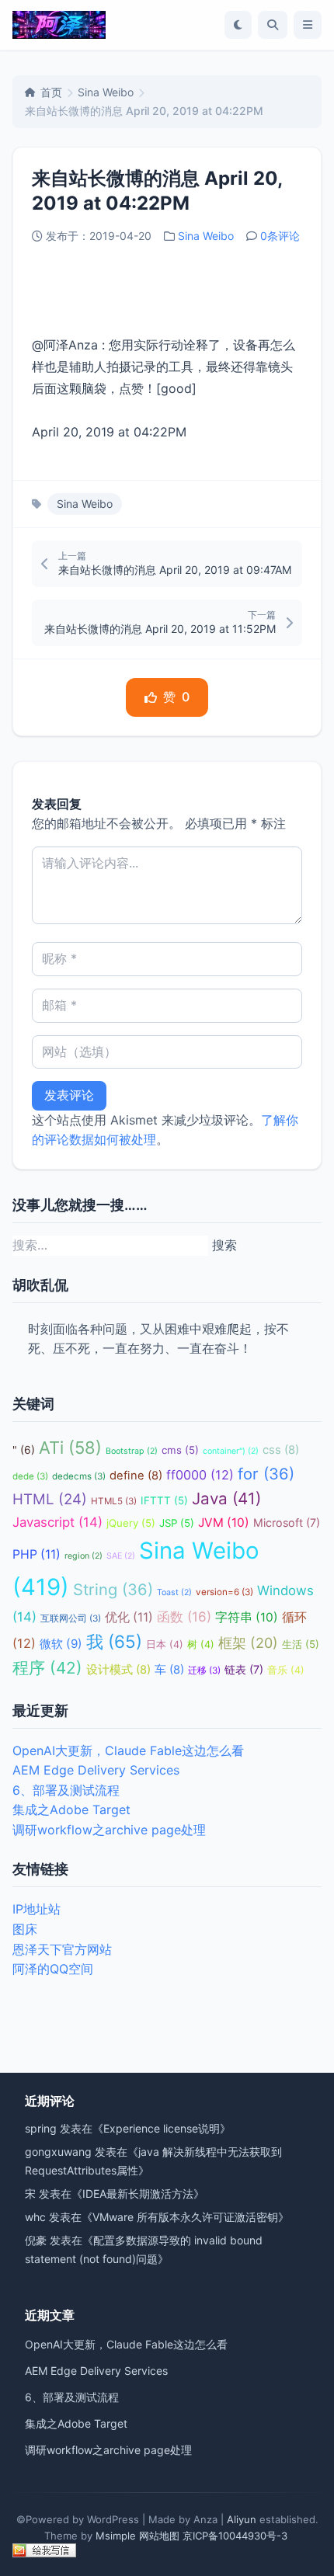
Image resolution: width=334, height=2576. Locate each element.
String (113, 1589)
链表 (244, 1669)
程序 (47, 1668)
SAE (121, 1556)
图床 (25, 1929)
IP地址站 (37, 1909)
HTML (50, 1499)
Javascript (57, 1522)
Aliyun (242, 2519)
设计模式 (118, 1670)
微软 (61, 1644)
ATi (70, 1448)
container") (231, 1451)
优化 (129, 1617)
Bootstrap (132, 1451)
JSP (177, 1523)
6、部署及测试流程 (66, 1790)
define (136, 1476)
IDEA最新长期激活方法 (138, 2194)
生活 (301, 1644)
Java (226, 1498)
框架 (248, 1643)
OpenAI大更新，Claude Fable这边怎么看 (128, 1750)
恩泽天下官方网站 (62, 1949)
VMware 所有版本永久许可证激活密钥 (185, 2217)
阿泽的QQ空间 (53, 1969)
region (83, 1556)
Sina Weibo (106, 92)
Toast (174, 1592)
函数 (184, 1617)
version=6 (224, 1592)
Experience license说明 (162, 2128)
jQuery (131, 1523)
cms (180, 1450)
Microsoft (287, 1523)
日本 (165, 1644)
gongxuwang (58, 2152)
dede (30, 1476)
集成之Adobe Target (71, 1809)
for (266, 1474)
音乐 (286, 1670)
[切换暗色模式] (238, 25)
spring (41, 2128)
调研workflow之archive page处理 (109, 1830)
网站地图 (159, 2536)
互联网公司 (71, 1618)
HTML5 (114, 1501)
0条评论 (280, 236)
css (281, 1450)
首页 (51, 92)
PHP (37, 1554)
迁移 (204, 1670)
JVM (224, 1523)
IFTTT (164, 1500)
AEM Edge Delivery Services (96, 1770)
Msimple (116, 2536)
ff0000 (200, 1475)
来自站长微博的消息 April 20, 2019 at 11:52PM (160, 629)
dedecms (79, 1476)
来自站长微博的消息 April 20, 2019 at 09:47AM (175, 570)
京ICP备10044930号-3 (235, 2536)
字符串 (247, 1617)
